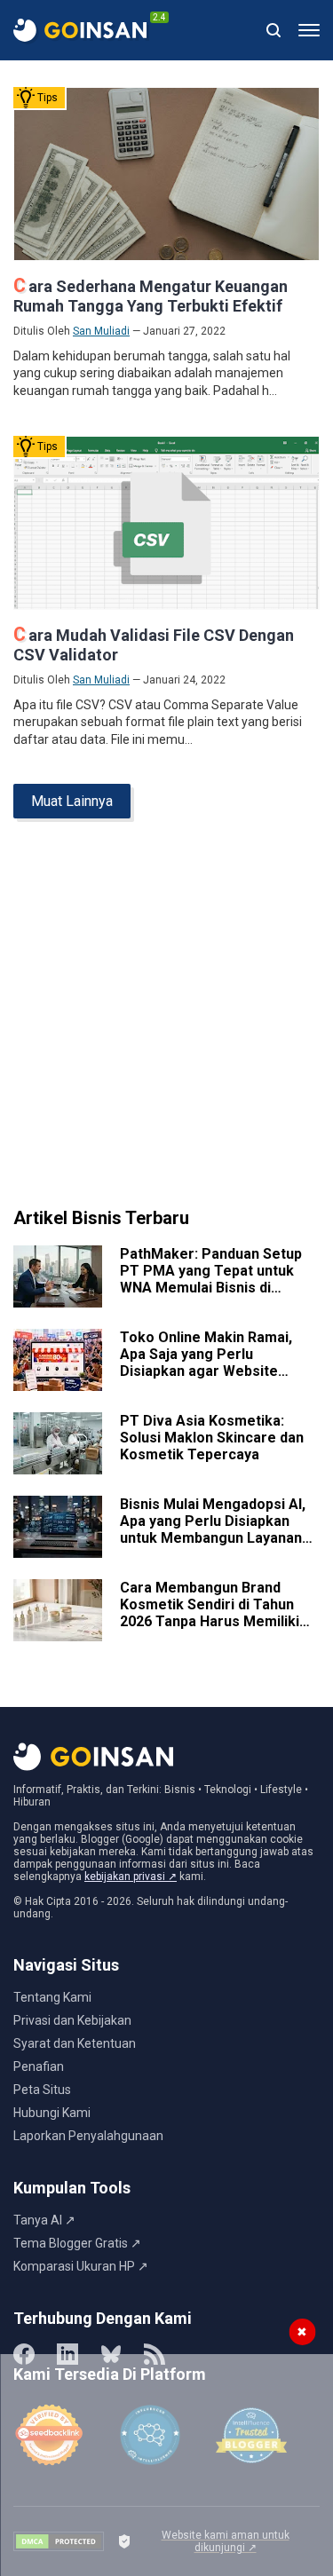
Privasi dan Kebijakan (72, 2020)
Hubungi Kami (52, 2113)
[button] (309, 30)
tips (48, 98)
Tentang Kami (52, 1997)
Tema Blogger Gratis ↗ (77, 2243)
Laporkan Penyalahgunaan (88, 2136)
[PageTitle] (80, 30)
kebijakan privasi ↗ (131, 1877)
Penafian (39, 2066)
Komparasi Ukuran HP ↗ (81, 2266)
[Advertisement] (166, 1020)
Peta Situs (42, 2090)
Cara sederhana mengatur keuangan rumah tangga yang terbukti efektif (151, 296)
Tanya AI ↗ (44, 2220)
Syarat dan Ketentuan (75, 2043)
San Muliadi (101, 331)
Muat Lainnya (72, 801)
